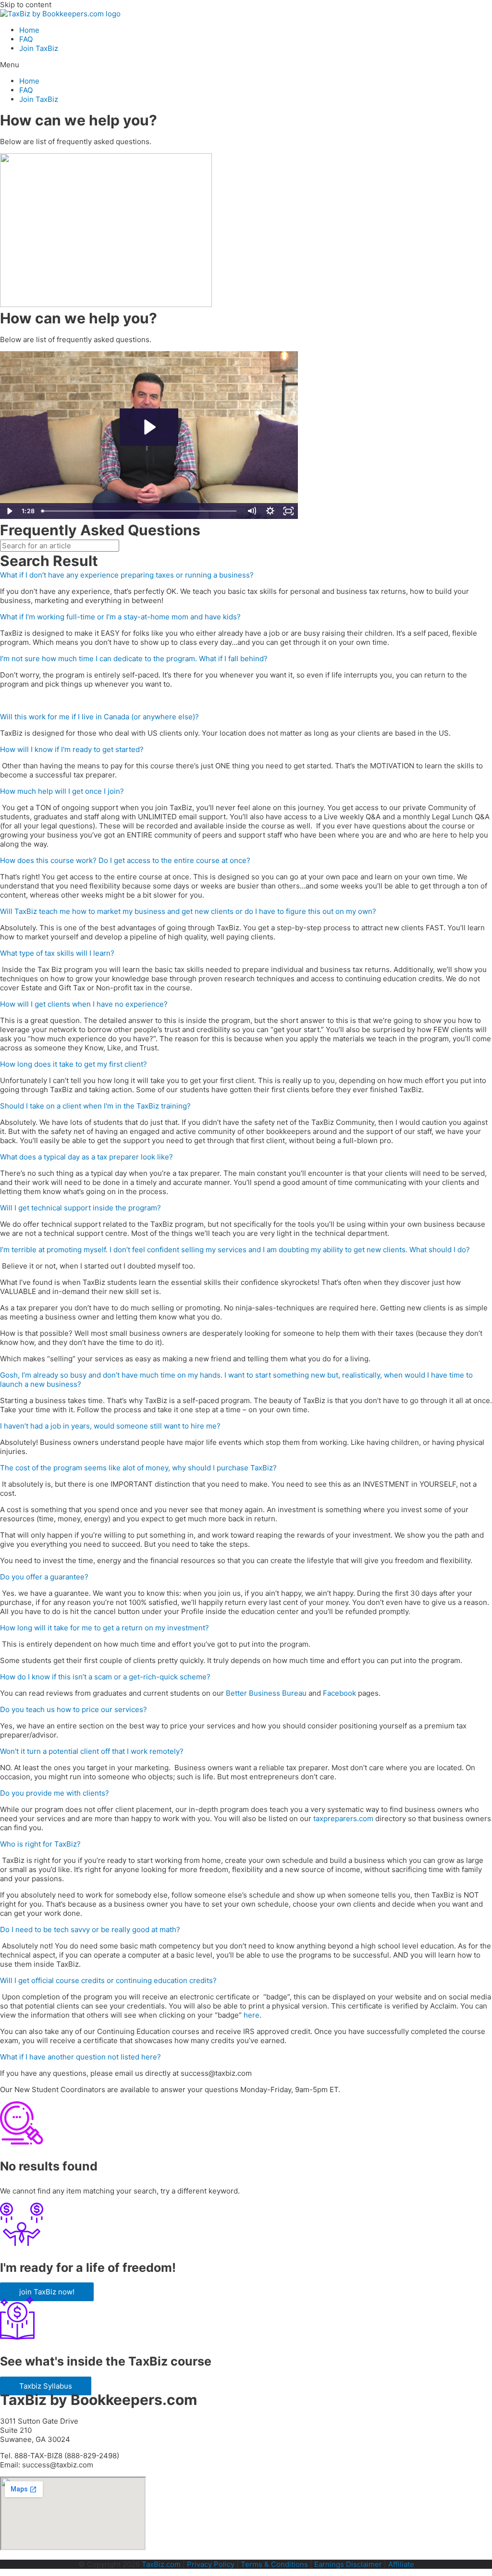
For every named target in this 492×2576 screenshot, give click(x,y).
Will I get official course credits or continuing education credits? (108, 1980)
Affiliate (401, 2564)
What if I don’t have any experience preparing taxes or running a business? (127, 575)
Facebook (339, 1693)
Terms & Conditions (274, 2564)
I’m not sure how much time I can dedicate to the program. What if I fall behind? (134, 659)
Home (29, 30)
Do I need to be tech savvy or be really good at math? (90, 1929)
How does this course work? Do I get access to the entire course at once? (125, 860)
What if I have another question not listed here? (80, 2057)
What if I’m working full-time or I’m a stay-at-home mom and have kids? (120, 617)
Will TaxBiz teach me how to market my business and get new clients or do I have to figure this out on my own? (188, 911)
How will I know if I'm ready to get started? (72, 749)
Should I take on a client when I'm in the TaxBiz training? (95, 1106)
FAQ (26, 39)
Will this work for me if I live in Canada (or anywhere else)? (99, 717)
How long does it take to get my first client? (74, 1064)
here (252, 2015)
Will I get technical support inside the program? (80, 1208)
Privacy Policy (211, 2564)
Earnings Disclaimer (348, 2564)
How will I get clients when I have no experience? (84, 1004)
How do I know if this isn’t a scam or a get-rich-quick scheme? (105, 1677)
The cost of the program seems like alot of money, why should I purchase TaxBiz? (138, 1468)
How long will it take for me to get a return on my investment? (105, 1628)
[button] (246, 65)
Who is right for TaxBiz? (40, 1844)
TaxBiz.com (161, 2564)
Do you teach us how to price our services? (74, 1709)
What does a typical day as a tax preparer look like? (86, 1157)
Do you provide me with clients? (55, 1793)
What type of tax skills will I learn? (57, 953)
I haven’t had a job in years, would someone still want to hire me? (110, 1426)
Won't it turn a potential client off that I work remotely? (92, 1751)
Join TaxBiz (39, 48)
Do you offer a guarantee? (44, 1577)
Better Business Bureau (266, 1693)
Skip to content (26, 5)
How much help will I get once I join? (62, 791)
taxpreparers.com (343, 1818)
